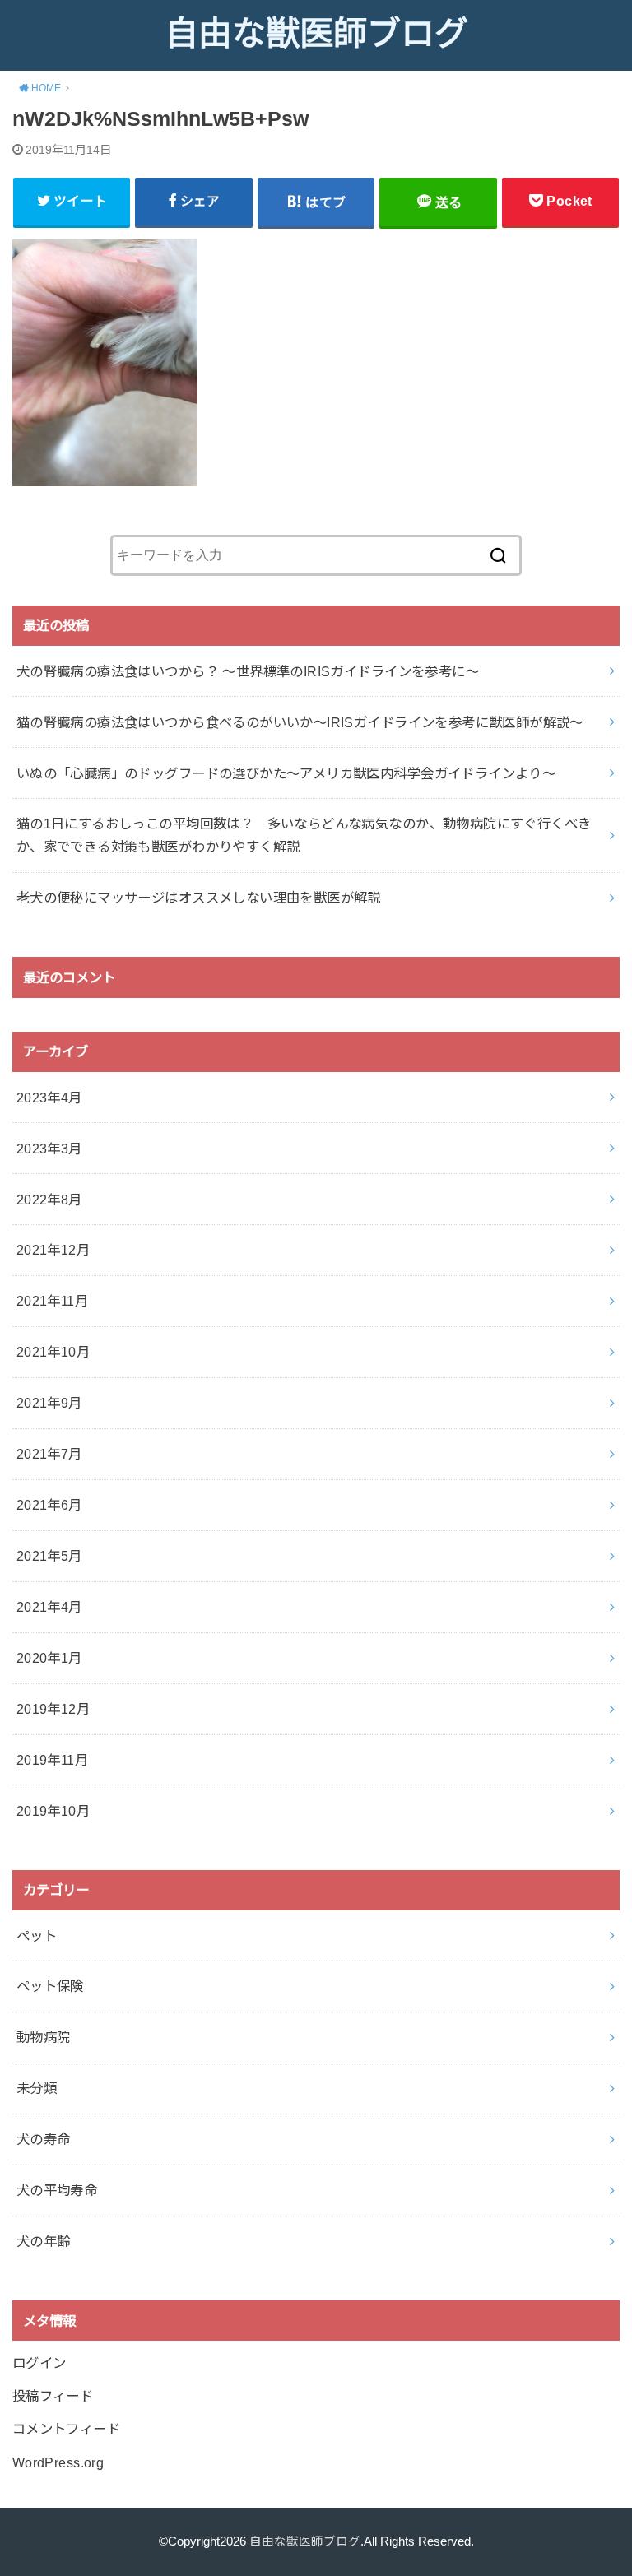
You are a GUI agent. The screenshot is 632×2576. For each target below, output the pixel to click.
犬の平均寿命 (57, 2190)
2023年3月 (49, 1149)
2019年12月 (53, 1709)
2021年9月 (49, 1403)
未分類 (37, 2088)
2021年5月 (49, 1556)
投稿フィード (53, 2396)
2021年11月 (52, 1301)
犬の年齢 (44, 2241)
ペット (37, 1936)
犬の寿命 (44, 2139)
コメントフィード (66, 2429)
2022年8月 (49, 1200)
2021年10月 (53, 1352)
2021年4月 (49, 1607)
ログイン (39, 2363)
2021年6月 (49, 1505)
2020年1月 (49, 1658)
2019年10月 (53, 1811)
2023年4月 (49, 1098)
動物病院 (44, 2037)
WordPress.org (58, 2462)
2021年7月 (49, 1454)
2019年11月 (52, 1760)
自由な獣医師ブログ (316, 34)
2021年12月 (53, 1250)
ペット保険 (50, 1986)
